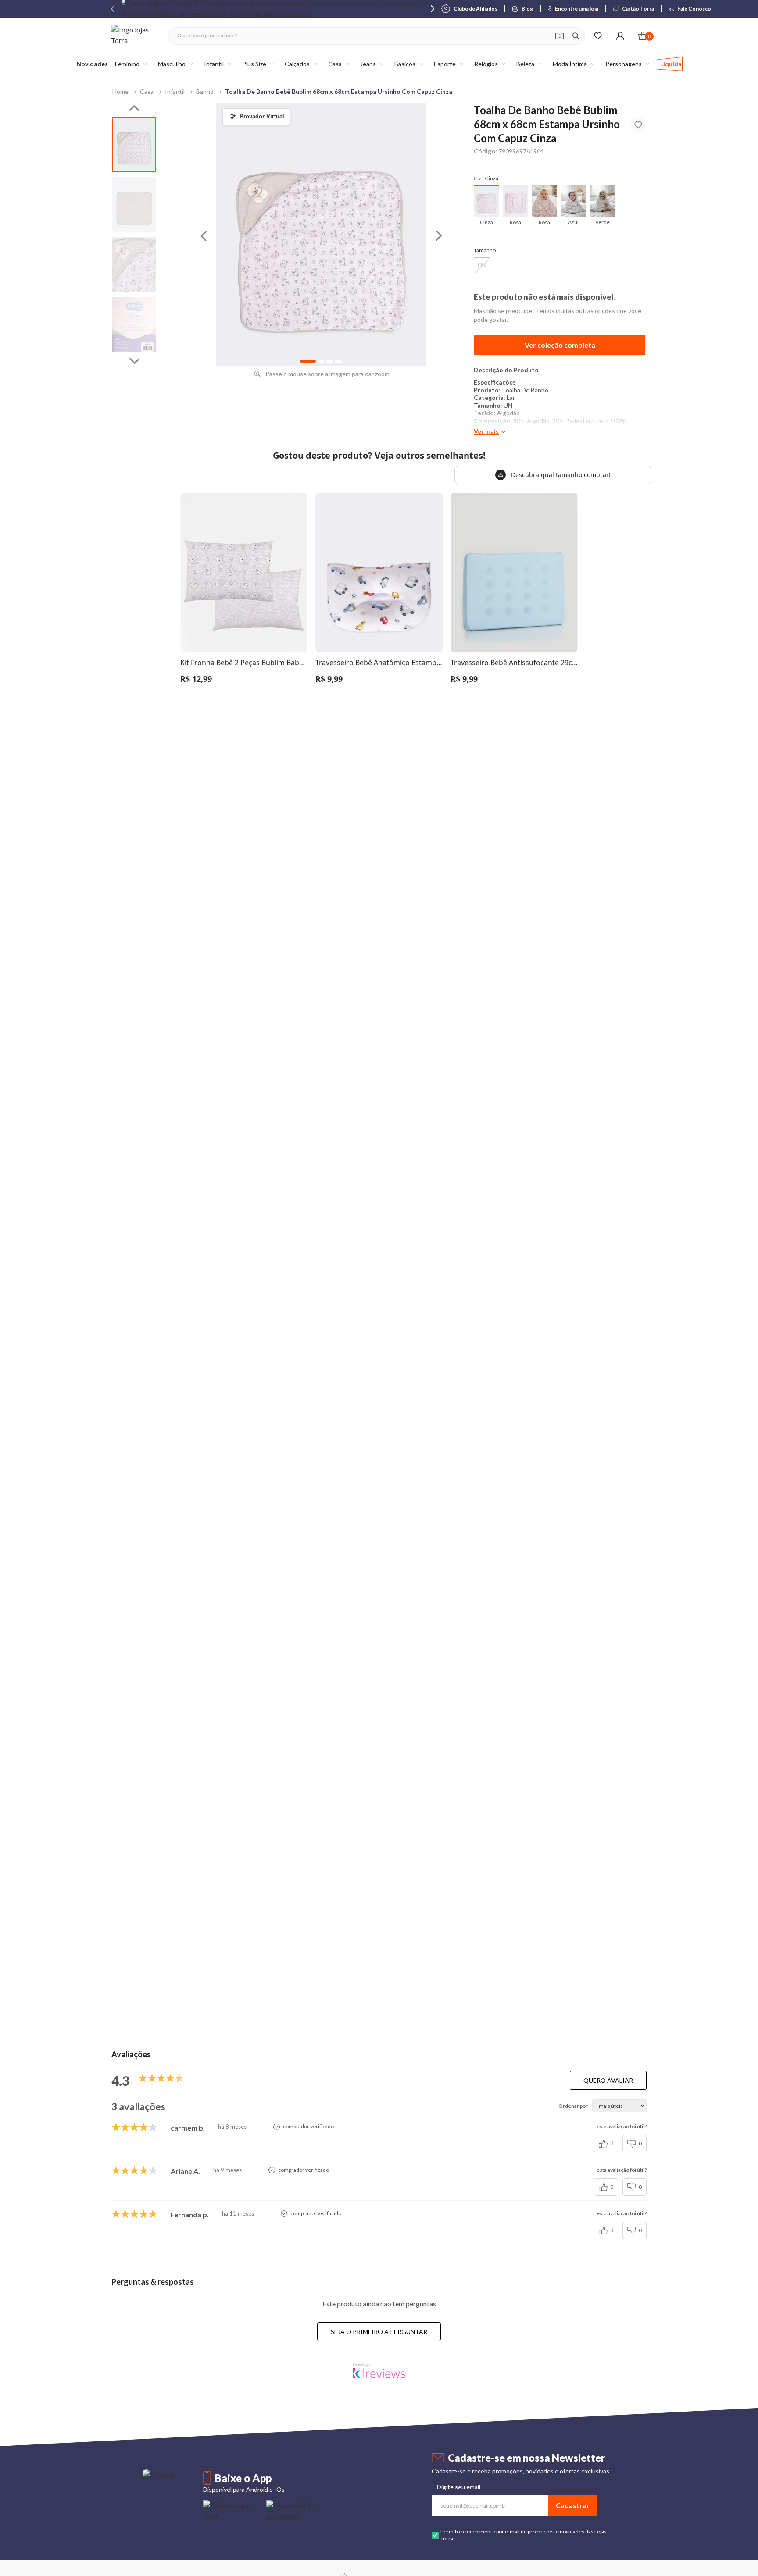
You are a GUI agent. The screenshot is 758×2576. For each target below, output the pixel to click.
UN (482, 265)
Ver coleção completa (560, 345)
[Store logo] (135, 36)
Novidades (92, 64)
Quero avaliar (608, 2080)
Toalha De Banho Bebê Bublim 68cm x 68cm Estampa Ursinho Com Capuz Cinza (339, 91)
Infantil (175, 91)
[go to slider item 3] (134, 325)
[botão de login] (620, 36)
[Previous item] (113, 9)
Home (120, 91)
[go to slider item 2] (134, 265)
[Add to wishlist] (638, 125)
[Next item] (433, 9)
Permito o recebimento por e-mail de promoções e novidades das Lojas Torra (524, 2535)
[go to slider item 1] (134, 205)
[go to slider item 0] (134, 144)
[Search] (576, 36)
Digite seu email (459, 2487)
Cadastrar (573, 2505)
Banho (205, 91)
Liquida (671, 64)
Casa (147, 91)
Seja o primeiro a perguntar (379, 2332)
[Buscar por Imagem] (560, 36)
